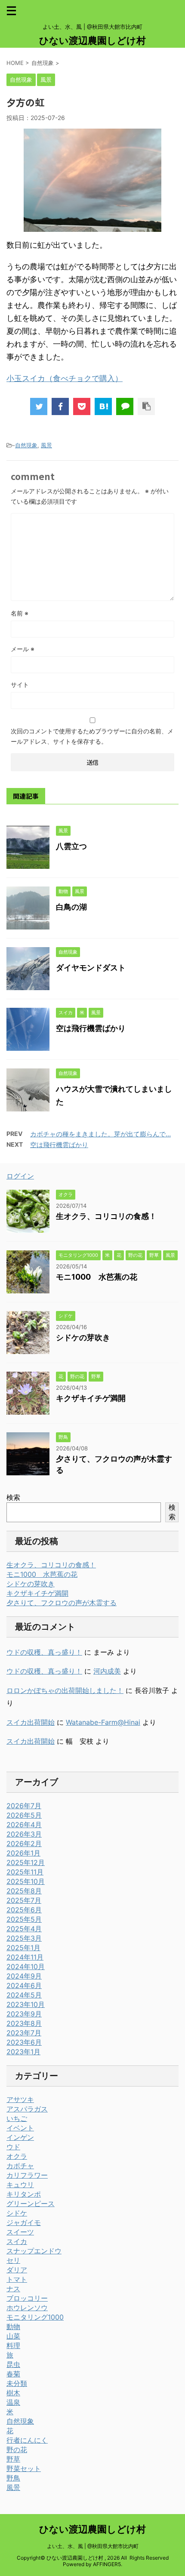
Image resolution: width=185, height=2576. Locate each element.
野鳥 (13, 2478)
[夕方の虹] (103, 406)
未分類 (17, 2383)
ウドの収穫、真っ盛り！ (44, 1652)
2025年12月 (26, 1862)
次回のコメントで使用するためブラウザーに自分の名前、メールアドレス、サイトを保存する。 (92, 736)
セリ (13, 2260)
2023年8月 (24, 2023)
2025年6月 (24, 1910)
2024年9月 (24, 1976)
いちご (17, 2118)
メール (23, 649)
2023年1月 (23, 2052)
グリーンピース (31, 2204)
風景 (46, 445)
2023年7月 (24, 2033)
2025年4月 (24, 1929)
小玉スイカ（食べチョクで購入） (65, 378)
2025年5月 (24, 1919)
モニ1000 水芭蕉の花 (97, 1277)
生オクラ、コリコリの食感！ (106, 1216)
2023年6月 (24, 2042)
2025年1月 (23, 1948)
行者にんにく (27, 2440)
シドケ (17, 2213)
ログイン (20, 1176)
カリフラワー (27, 2175)
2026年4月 (24, 1825)
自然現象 (26, 445)
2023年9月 (24, 2014)
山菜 (13, 2336)
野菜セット (24, 2468)
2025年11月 (25, 1872)
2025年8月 (24, 1891)
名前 (20, 613)
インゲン (20, 2137)
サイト (20, 685)
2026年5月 (24, 1815)
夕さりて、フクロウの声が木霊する (62, 1603)
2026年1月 (23, 1853)
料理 (13, 2345)
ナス (13, 2289)
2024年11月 (25, 1957)
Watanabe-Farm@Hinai (103, 1722)
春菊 (13, 2374)
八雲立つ (71, 846)
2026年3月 (24, 1834)
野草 (13, 2459)
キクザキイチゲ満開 (91, 1398)
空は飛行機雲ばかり (91, 1028)
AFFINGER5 (107, 2564)
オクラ (17, 2156)
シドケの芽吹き (83, 1337)
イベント (20, 2128)
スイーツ (20, 2232)
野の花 (17, 2450)
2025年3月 (24, 1938)
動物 (13, 2327)
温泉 (13, 2402)
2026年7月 (24, 1806)
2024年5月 (24, 1995)
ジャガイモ (24, 2222)
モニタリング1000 (35, 2317)
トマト (17, 2279)
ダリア (17, 2270)
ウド (13, 2147)
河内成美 (107, 1671)
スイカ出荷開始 (31, 1722)
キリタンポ (24, 2194)
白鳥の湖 (71, 907)
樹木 (13, 2393)
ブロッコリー (27, 2298)
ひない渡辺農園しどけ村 (92, 40)
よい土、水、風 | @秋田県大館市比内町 (93, 2546)
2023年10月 (26, 2004)
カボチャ (20, 2166)
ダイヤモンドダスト (91, 968)
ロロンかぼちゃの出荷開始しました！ (65, 1690)
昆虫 (13, 2364)
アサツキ (20, 2099)
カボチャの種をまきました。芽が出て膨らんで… (100, 1134)
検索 (13, 1497)
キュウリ (20, 2185)
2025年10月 (26, 1881)
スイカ (17, 2241)
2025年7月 (24, 1900)
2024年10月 (26, 1967)
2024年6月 (24, 1985)
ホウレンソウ (27, 2308)
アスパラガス (27, 2109)
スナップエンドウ (34, 2251)
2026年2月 (24, 1844)
